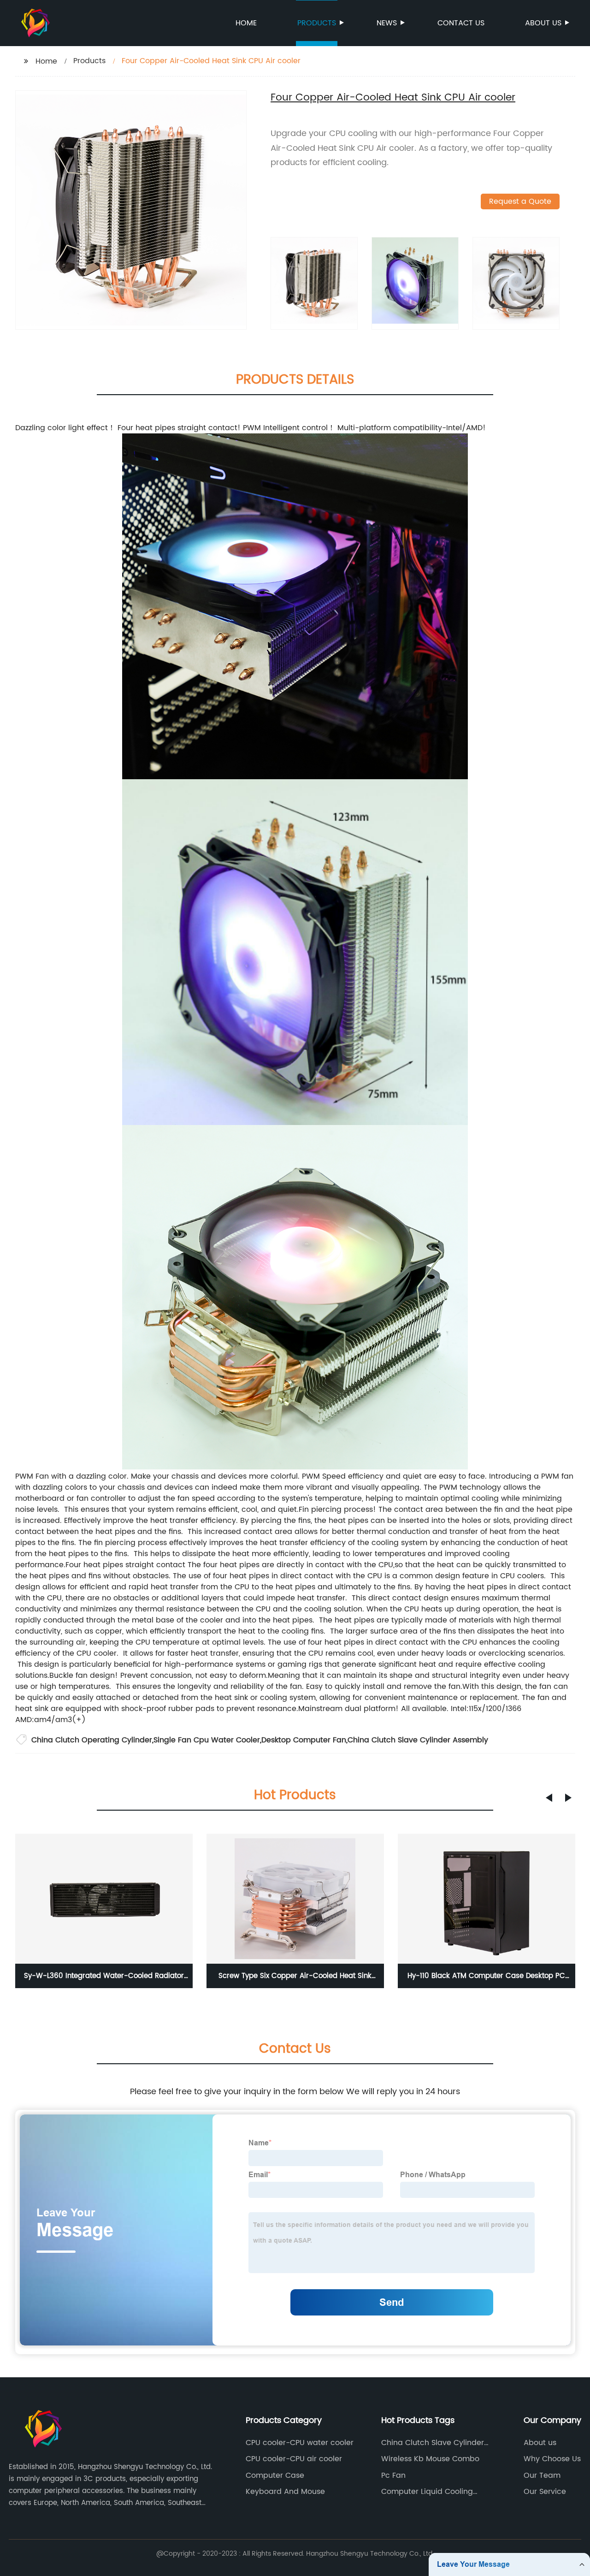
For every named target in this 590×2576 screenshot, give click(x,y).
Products (317, 23)
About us (543, 23)
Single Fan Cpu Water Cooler (207, 1740)
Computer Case (275, 2475)
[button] (549, 1798)
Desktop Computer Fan (304, 1740)
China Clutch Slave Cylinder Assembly (418, 1740)
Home (246, 23)
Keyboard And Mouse (285, 2492)
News (387, 23)
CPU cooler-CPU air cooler (294, 2459)
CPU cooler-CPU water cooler (300, 2443)
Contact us (461, 23)
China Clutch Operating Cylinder (92, 1740)
